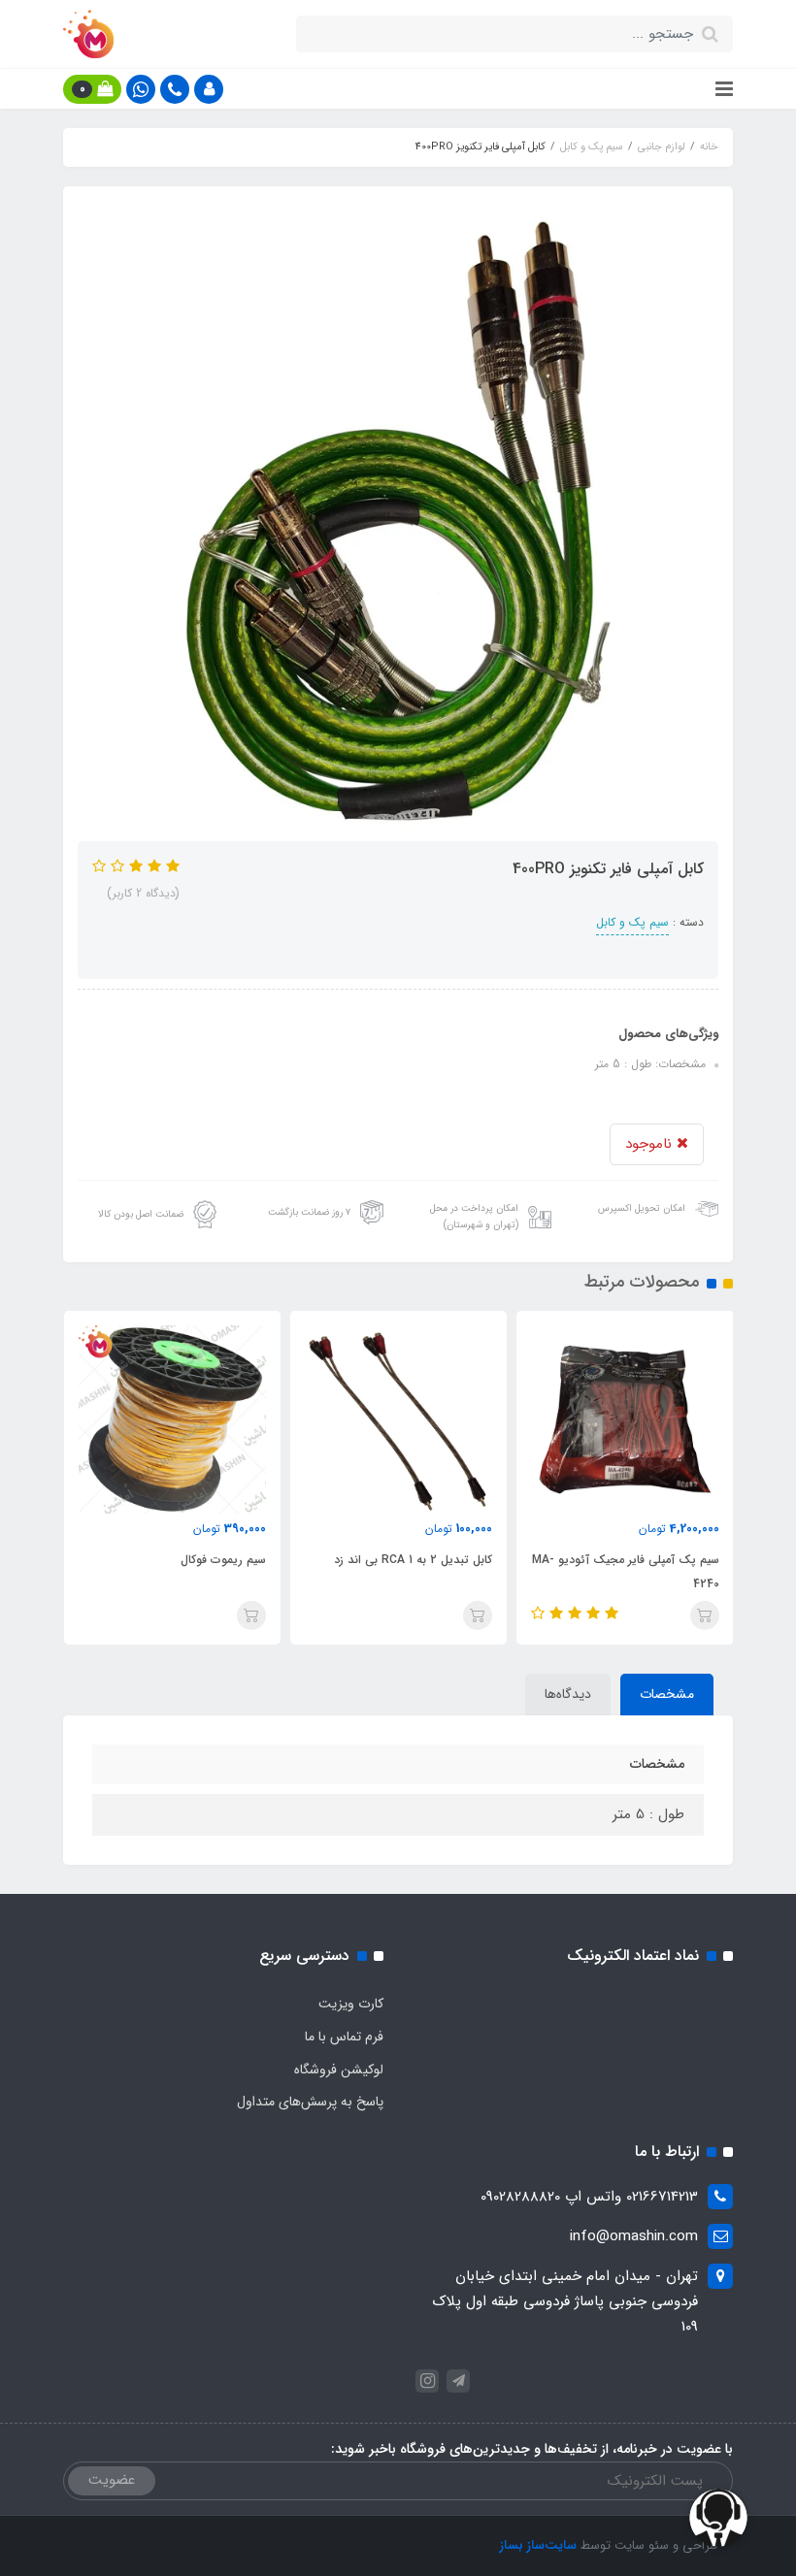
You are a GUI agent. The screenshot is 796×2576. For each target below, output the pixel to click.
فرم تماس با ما (344, 2037)
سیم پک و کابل (632, 922)
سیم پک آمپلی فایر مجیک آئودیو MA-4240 (625, 1572)
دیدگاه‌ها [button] (568, 1694)
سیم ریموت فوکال (223, 1560)
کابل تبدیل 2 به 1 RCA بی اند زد (413, 1560)
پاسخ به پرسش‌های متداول (310, 2102)
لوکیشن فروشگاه (339, 2070)
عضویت (112, 2480)
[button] (209, 89)
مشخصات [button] (667, 1694)
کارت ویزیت (351, 2004)
